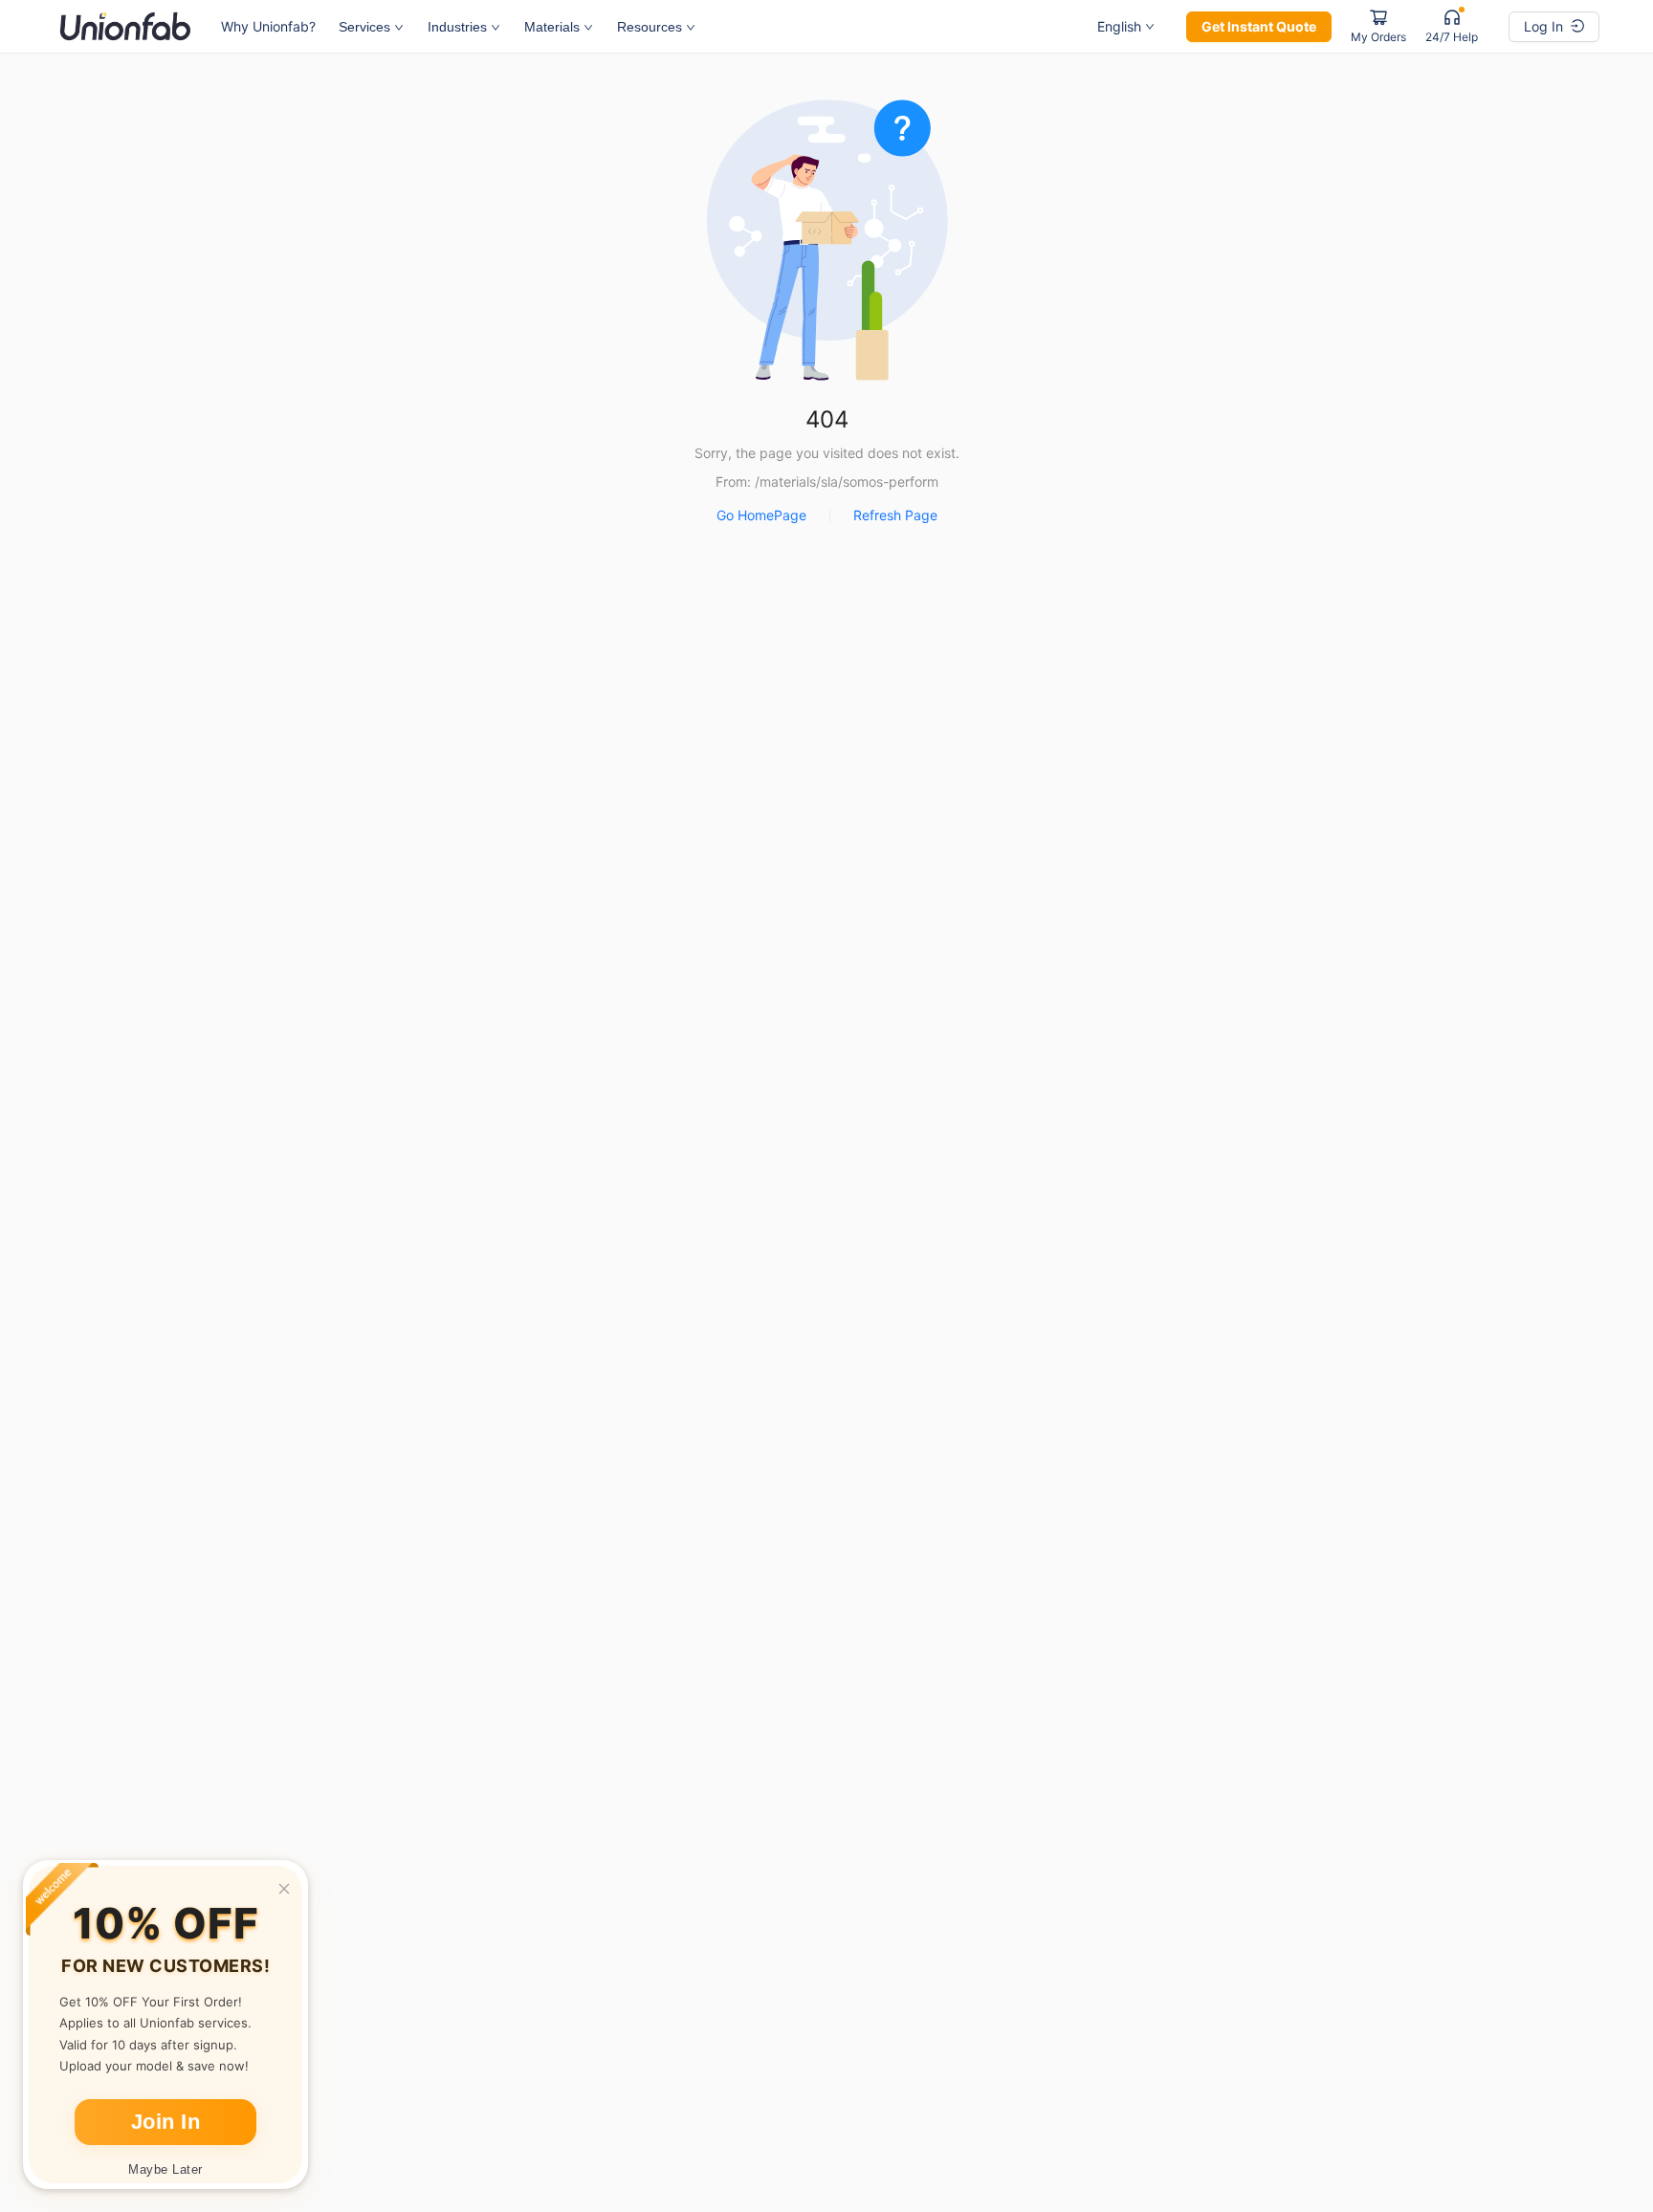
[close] (284, 1889)
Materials (552, 27)
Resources (650, 27)
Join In (166, 2122)
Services (364, 27)
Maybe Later (165, 2169)
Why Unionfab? (268, 26)
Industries (457, 27)
